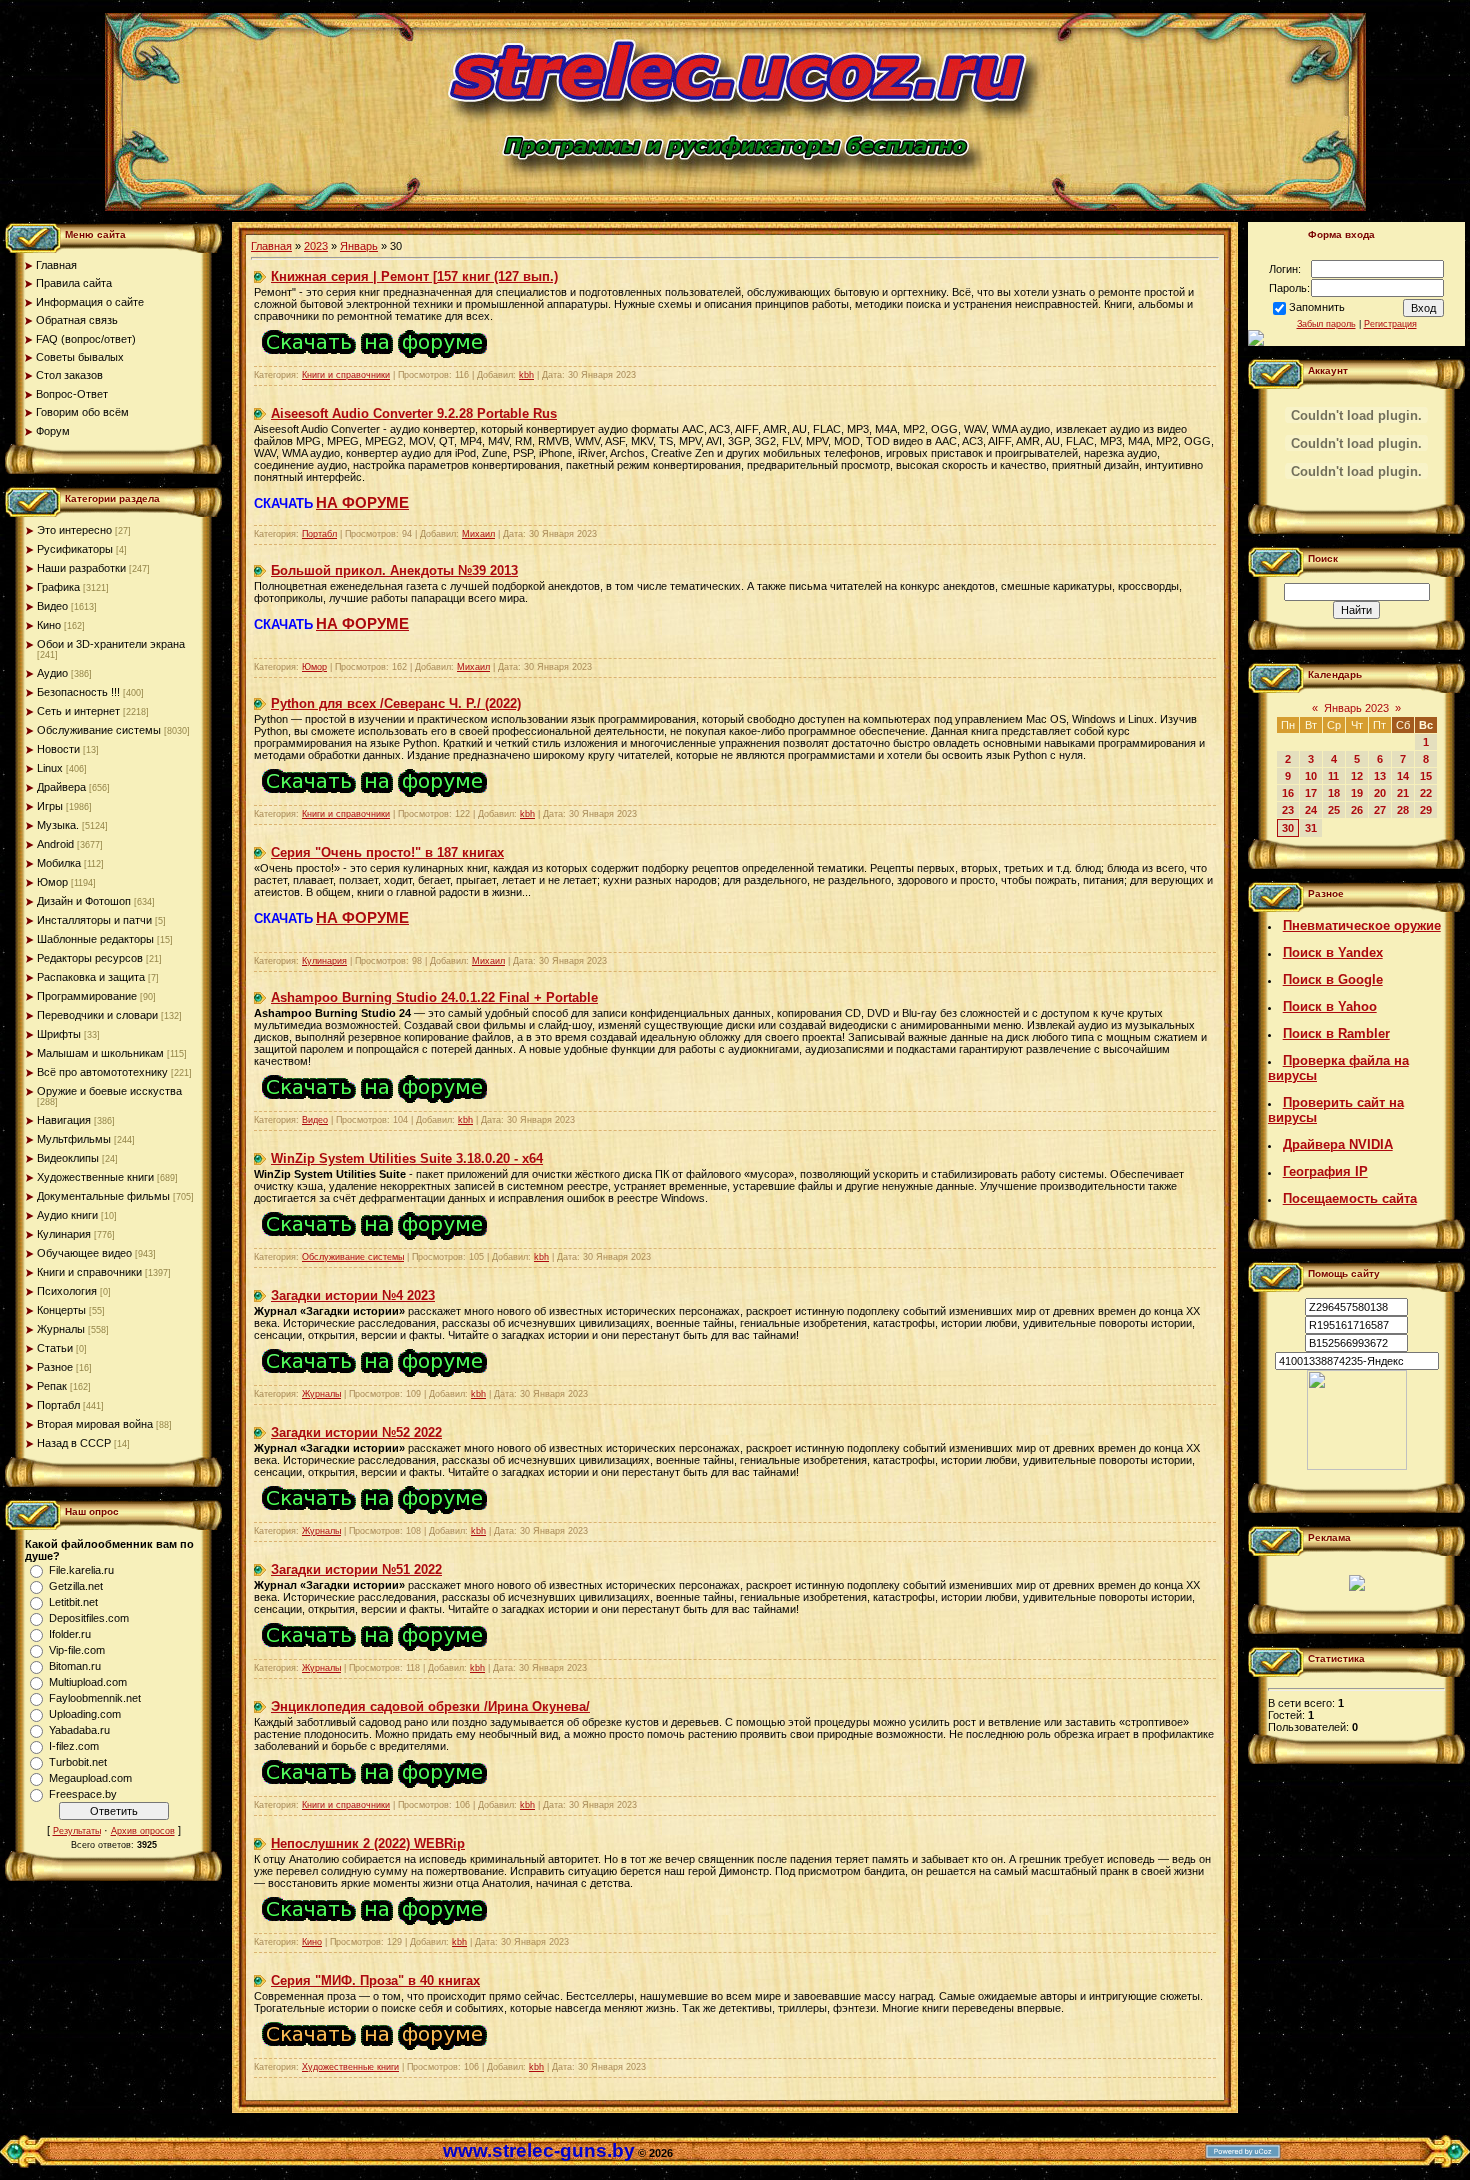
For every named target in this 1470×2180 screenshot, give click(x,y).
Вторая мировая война (95, 1424)
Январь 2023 (1356, 708)
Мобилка (59, 863)
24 (1311, 810)
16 (1288, 793)
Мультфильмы (74, 1139)
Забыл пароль (1326, 324)
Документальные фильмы (103, 1196)
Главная (271, 246)
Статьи (55, 1348)
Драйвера (61, 787)
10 (1311, 776)
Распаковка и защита (91, 977)
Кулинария (64, 1234)
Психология (67, 1291)
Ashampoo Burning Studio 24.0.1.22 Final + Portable (434, 997)
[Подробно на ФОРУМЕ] (374, 362)
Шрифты (59, 1034)
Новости (58, 749)
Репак (52, 1386)
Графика (58, 587)
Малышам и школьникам (100, 1053)
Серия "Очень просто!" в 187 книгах (387, 852)
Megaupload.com (90, 1778)
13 (1380, 776)
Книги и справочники (89, 1272)
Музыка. (58, 825)
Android (55, 844)
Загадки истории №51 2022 (356, 1569)
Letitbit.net (73, 1602)
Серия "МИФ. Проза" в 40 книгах (375, 1980)
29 (1426, 810)
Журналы (61, 1329)
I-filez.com (74, 1746)
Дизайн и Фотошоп (84, 901)
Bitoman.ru (75, 1666)
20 (1380, 793)
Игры (50, 806)
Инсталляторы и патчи (94, 920)
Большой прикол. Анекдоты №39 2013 (394, 570)
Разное (55, 1367)
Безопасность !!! (78, 692)
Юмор (52, 882)
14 (1403, 776)
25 (1334, 810)
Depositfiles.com (89, 1618)
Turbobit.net (78, 1762)
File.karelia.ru (81, 1570)
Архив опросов (143, 1831)
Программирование (87, 996)
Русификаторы (75, 549)
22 (1426, 793)
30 (1288, 828)
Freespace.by (83, 1794)
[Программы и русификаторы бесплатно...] (1357, 1466)
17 (1311, 793)
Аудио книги (67, 1215)
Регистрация (1390, 324)
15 (1426, 776)
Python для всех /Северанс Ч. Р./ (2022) (396, 703)
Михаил (478, 534)
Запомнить (1317, 307)
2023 (316, 246)
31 (1311, 828)
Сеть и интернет (78, 711)
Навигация (64, 1120)
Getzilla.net (76, 1586)
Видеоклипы (68, 1158)
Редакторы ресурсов (90, 958)
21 (1403, 793)
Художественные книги (95, 1177)
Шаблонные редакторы (95, 939)
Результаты (77, 1831)
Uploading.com (85, 1714)
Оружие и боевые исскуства (109, 1091)
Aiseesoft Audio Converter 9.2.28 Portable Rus (414, 413)
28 (1403, 810)
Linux (50, 768)
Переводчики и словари (97, 1015)
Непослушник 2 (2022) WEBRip (368, 1843)
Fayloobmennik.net (95, 1698)
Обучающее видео (84, 1253)
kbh (526, 375)
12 (1357, 776)
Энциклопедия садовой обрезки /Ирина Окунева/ (430, 1706)
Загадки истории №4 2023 (353, 1295)
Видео (52, 606)
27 (1380, 810)
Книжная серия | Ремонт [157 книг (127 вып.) (414, 276)
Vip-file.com (77, 1650)
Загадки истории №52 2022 (356, 1432)
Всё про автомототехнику (102, 1072)
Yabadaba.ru (79, 1730)
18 (1334, 793)
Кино (49, 625)
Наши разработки (81, 568)
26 (1357, 810)
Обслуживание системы (99, 730)
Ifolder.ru (70, 1634)
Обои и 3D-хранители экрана (111, 644)
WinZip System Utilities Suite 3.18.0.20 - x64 (407, 1158)
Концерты (61, 1310)
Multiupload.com (88, 1682)
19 (1357, 793)
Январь (359, 246)
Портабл (58, 1405)
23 (1288, 810)
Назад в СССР (74, 1443)
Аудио (52, 673)
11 (1333, 776)
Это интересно (74, 530)
